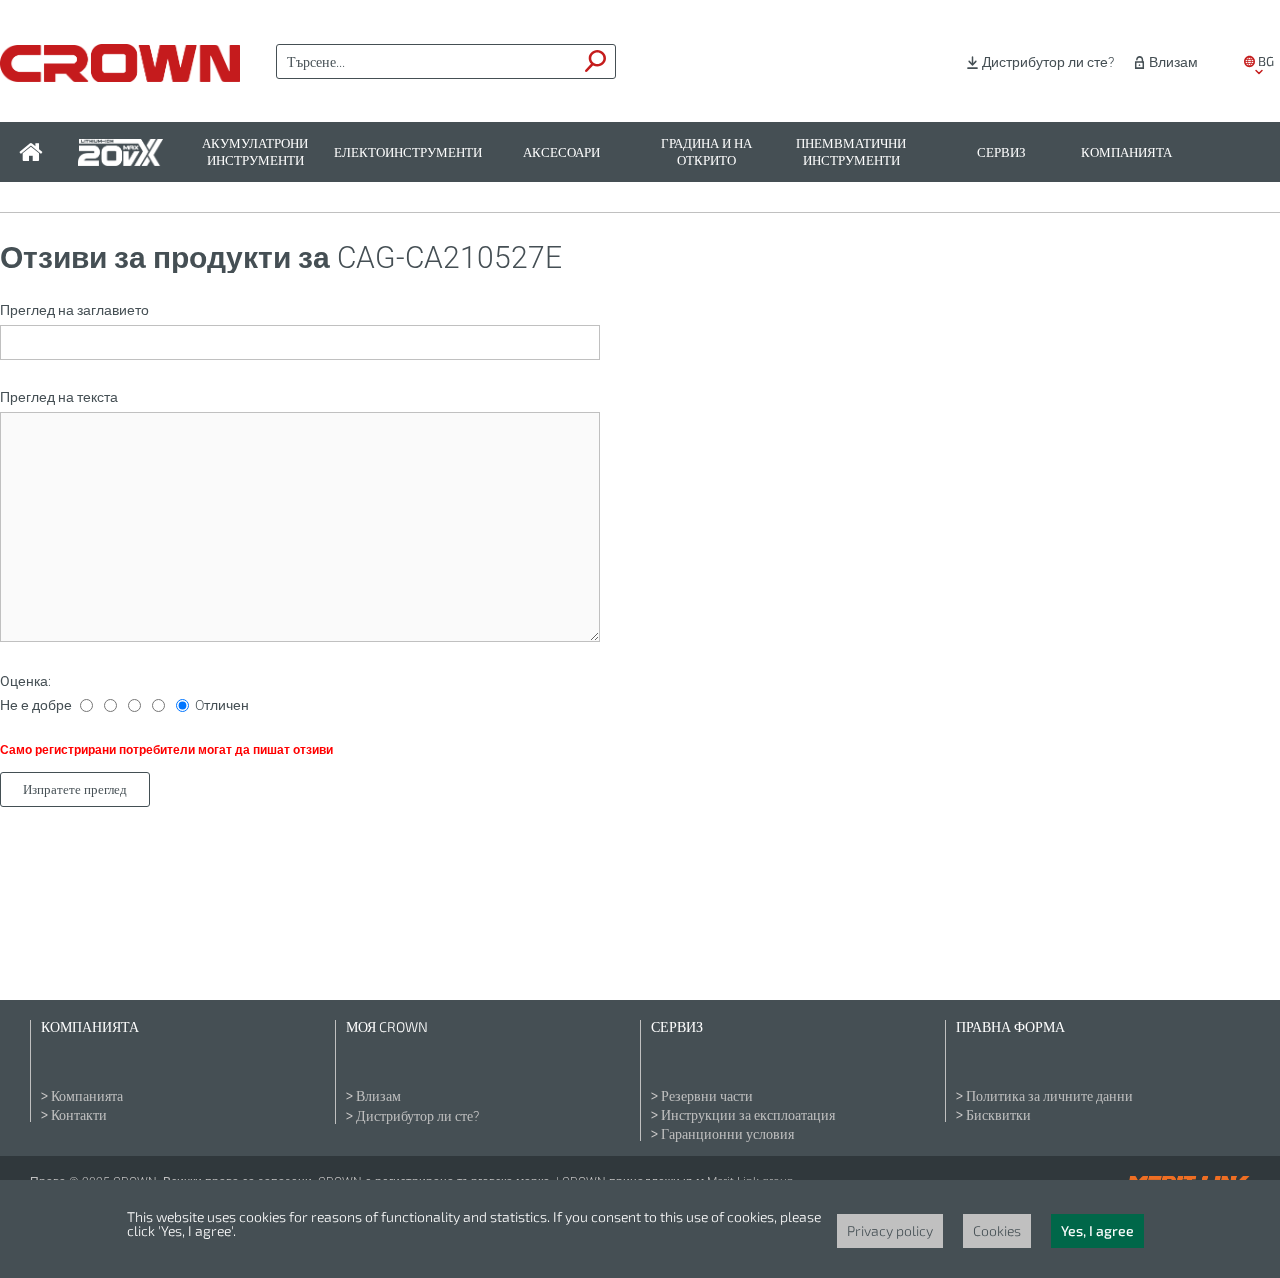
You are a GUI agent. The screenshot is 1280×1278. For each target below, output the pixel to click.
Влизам (1173, 62)
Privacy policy (890, 1230)
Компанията (1126, 152)
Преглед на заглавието (74, 310)
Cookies (997, 1230)
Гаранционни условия (727, 1134)
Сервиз (1001, 152)
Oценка (24, 681)
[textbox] (427, 62)
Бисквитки (998, 1115)
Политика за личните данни (1049, 1096)
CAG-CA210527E (449, 257)
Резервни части (707, 1096)
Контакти (79, 1115)
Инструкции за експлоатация (748, 1115)
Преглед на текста (59, 397)
